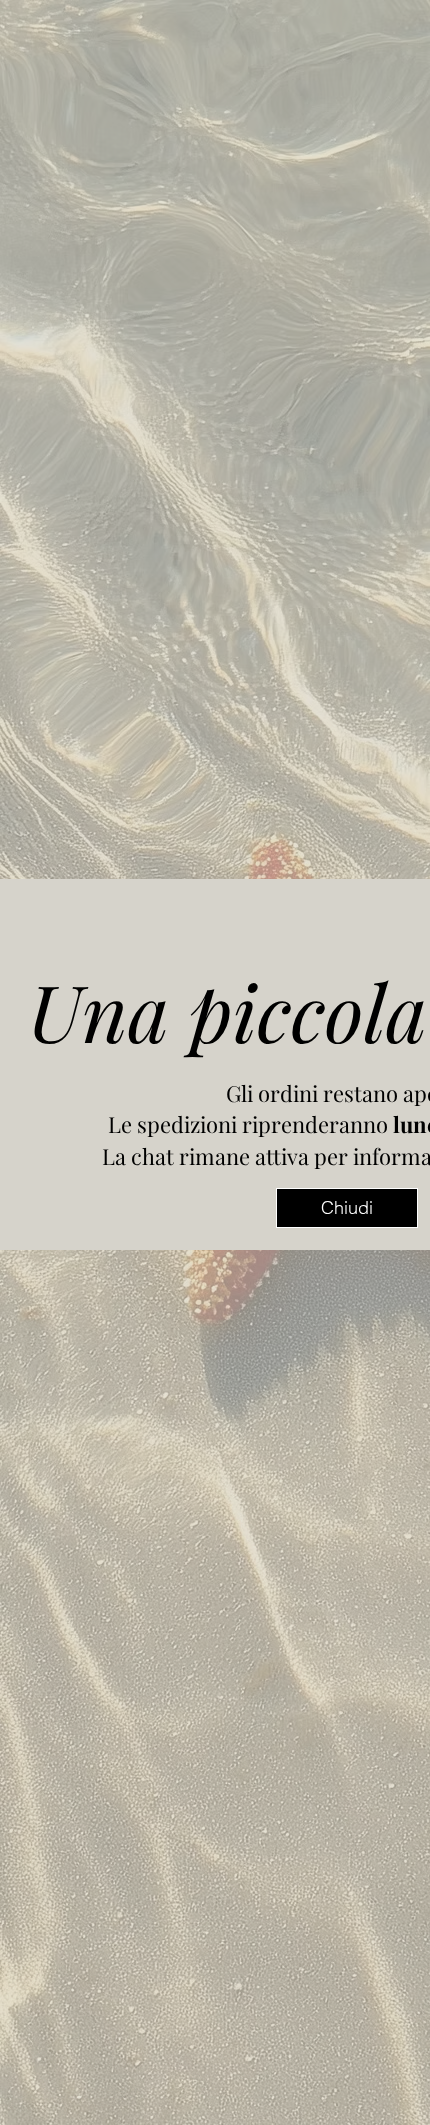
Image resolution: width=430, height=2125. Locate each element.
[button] (347, 1208)
